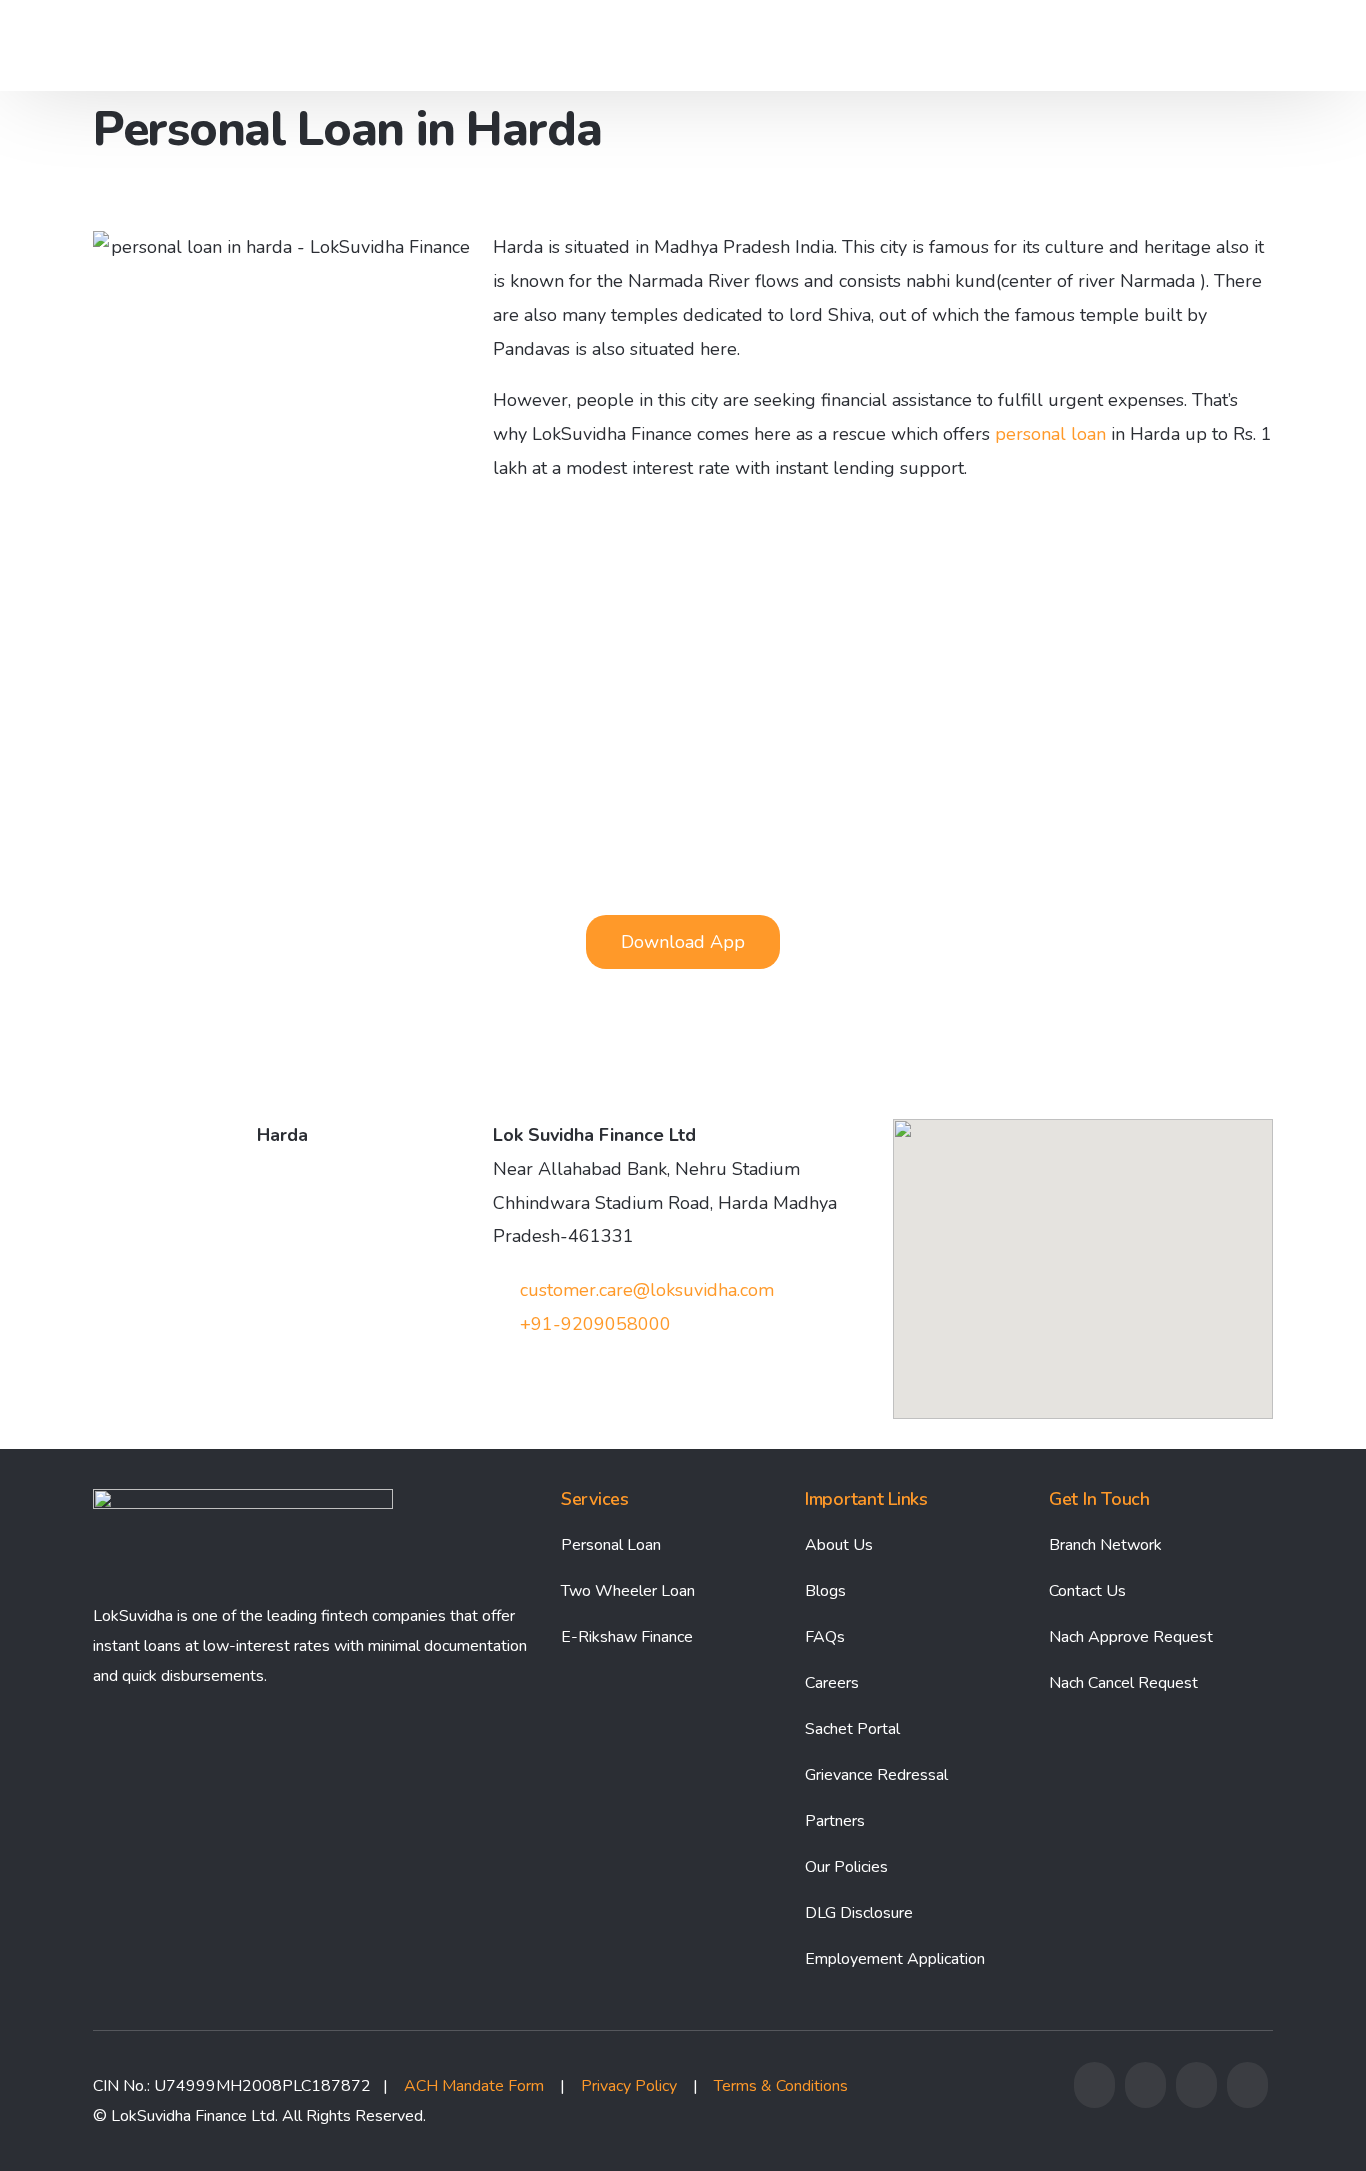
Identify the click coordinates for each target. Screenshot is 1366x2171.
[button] (683, 942)
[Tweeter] (1145, 2101)
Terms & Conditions (781, 2086)
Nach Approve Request (1131, 1637)
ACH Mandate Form (474, 2086)
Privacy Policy (629, 2086)
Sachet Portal (852, 1729)
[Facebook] (1094, 2101)
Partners (835, 1821)
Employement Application (895, 1959)
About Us (839, 1545)
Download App (1179, 46)
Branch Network (1105, 1545)
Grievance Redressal (876, 1775)
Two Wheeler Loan (628, 1591)
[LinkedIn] (1247, 2101)
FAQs (825, 1637)
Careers (832, 1683)
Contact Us (1087, 1591)
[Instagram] (1196, 2101)
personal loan (1050, 434)
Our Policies (846, 1867)
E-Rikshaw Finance (627, 1637)
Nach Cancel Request (1123, 1683)
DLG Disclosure (859, 1913)
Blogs (825, 1591)
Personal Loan (611, 1545)
